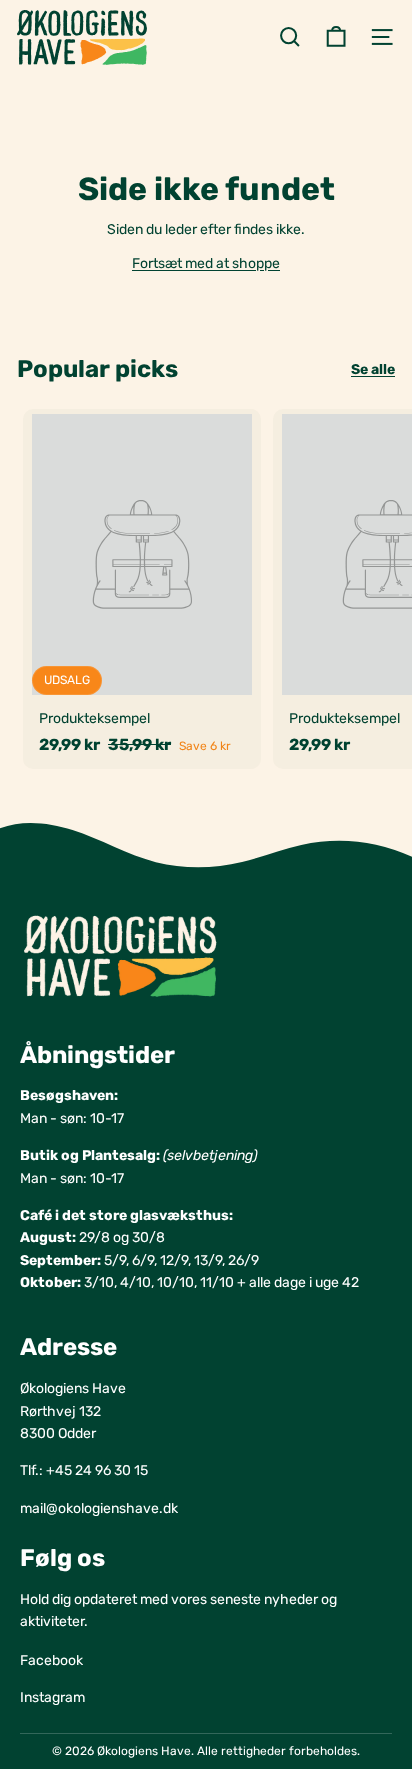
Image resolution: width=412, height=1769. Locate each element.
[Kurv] (336, 37)
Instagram (52, 1697)
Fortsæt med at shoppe (206, 263)
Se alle (373, 369)
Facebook (51, 1660)
